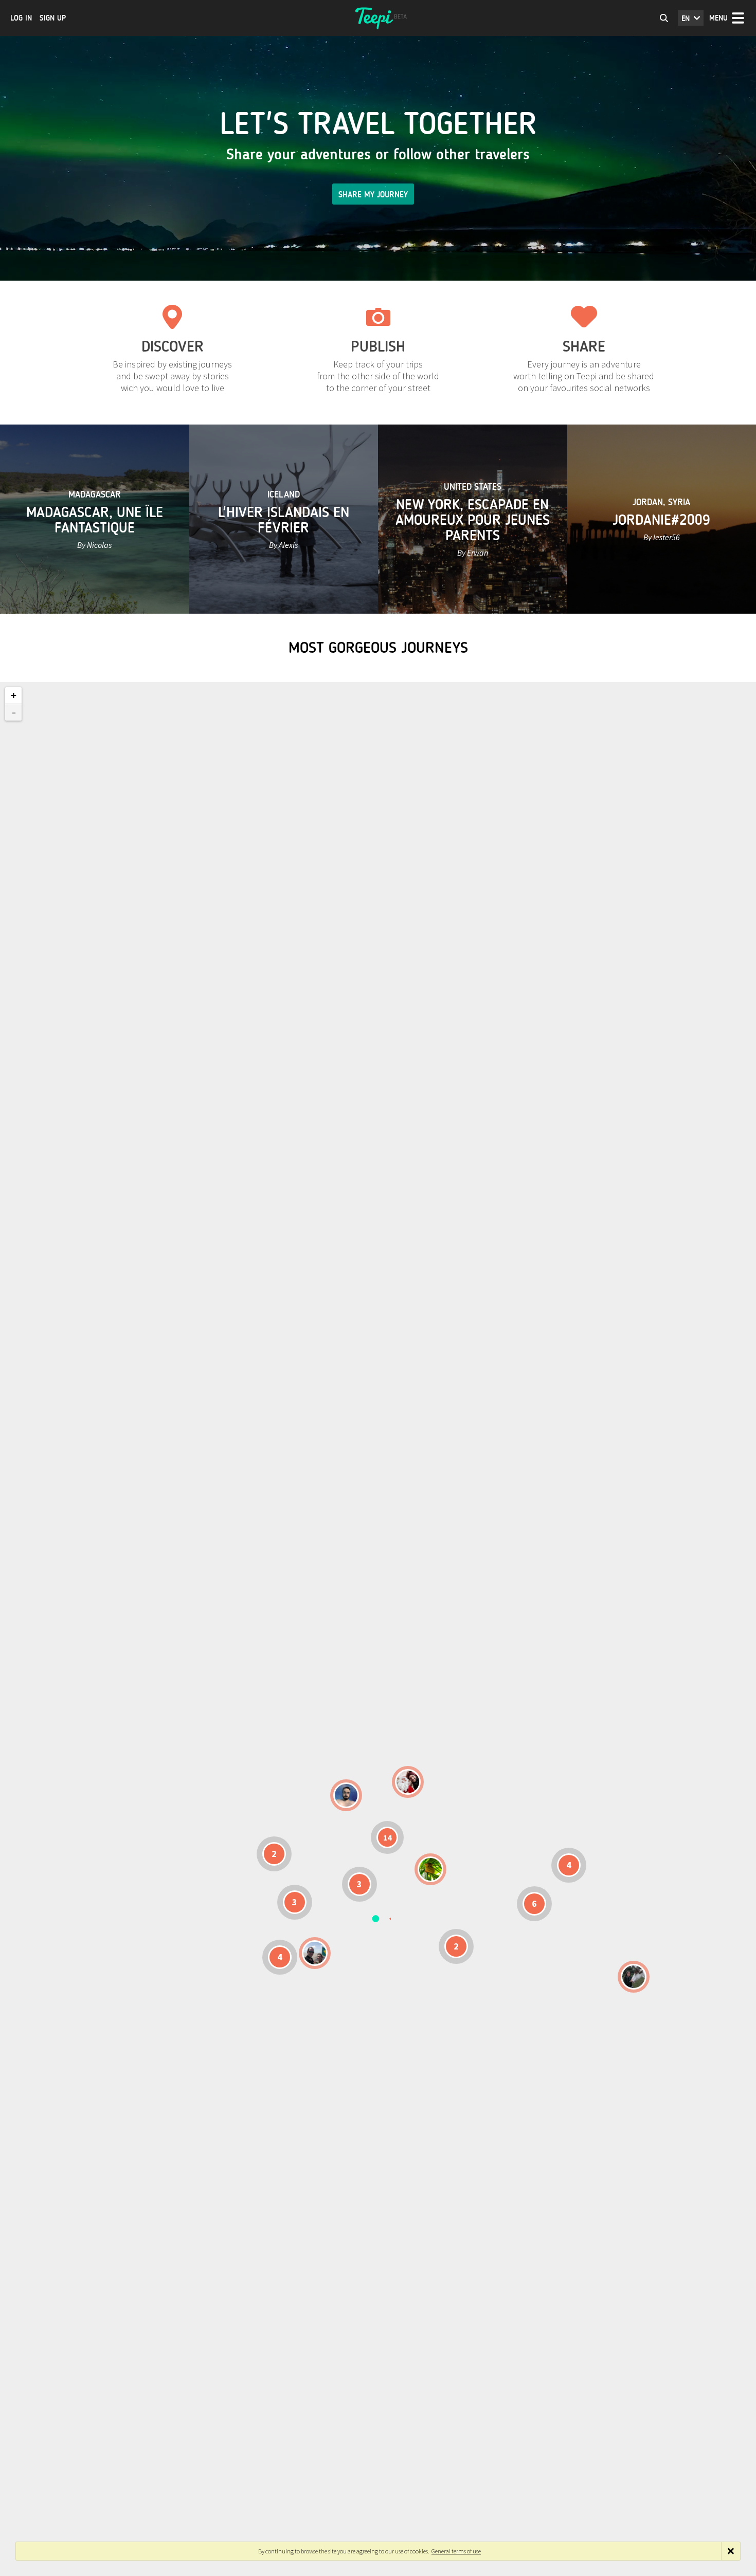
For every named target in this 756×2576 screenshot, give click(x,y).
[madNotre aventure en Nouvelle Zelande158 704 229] (634, 1977)
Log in (21, 18)
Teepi (378, 18)
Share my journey (373, 195)
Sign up (53, 18)
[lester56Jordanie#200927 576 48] (430, 1869)
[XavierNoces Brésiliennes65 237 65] (315, 1953)
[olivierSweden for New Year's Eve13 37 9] (408, 1782)
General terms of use (456, 2551)
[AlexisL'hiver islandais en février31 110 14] (346, 1795)
